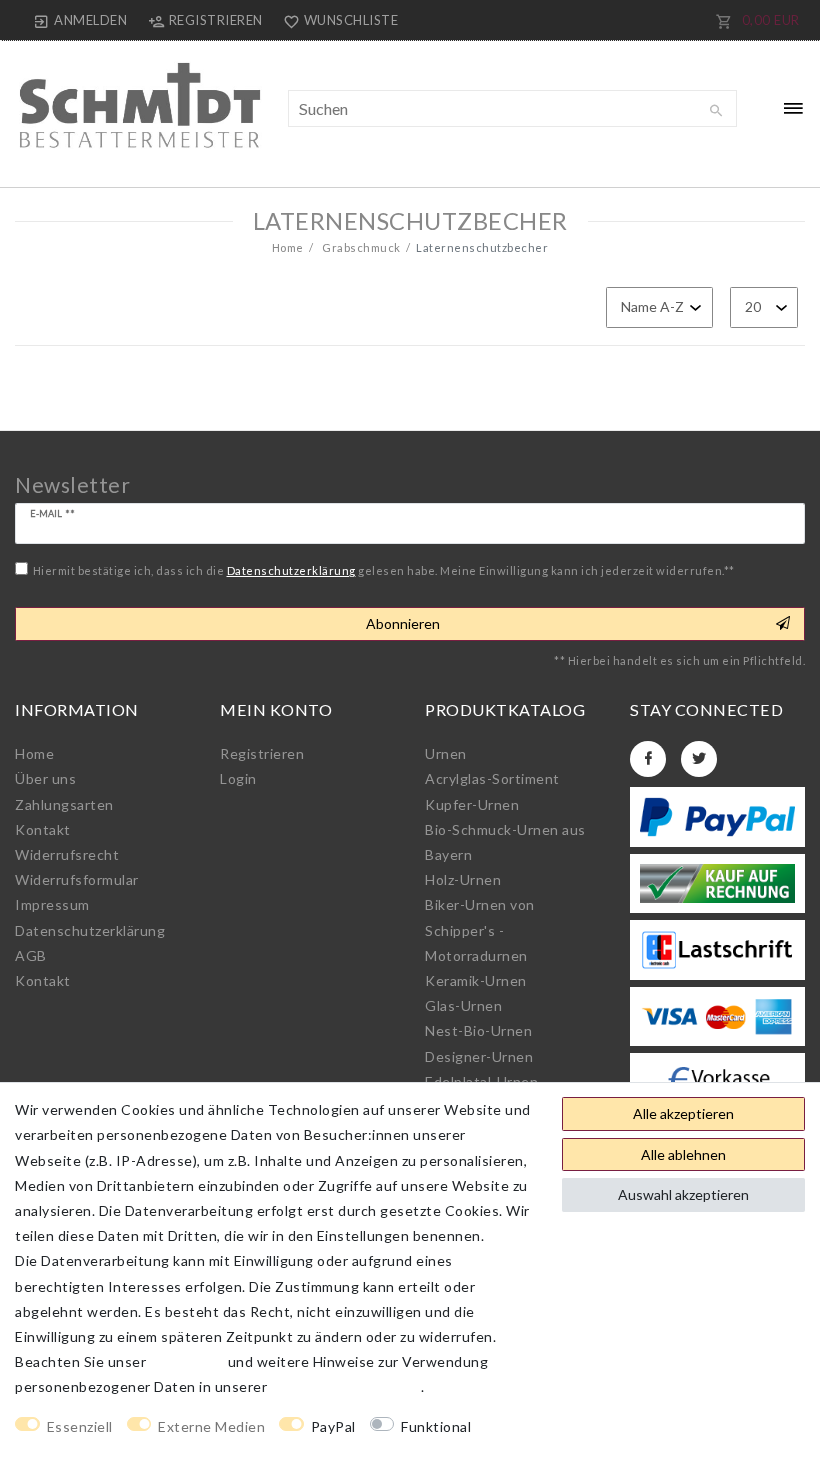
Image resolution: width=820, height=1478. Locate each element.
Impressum (52, 904)
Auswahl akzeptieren (683, 1194)
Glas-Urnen (463, 1005)
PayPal (333, 1426)
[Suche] (717, 111)
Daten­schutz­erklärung (90, 930)
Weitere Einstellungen (91, 1451)
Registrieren (262, 753)
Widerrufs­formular (77, 879)
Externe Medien (211, 1426)
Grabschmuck (360, 247)
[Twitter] (699, 759)
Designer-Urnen (479, 1056)
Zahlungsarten (64, 804)
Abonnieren (403, 623)
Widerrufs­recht (67, 854)
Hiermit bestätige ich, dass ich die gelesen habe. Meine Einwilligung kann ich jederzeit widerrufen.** (384, 570)
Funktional (436, 1426)
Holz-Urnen (463, 879)
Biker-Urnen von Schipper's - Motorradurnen (480, 929)
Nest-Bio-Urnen (478, 1030)
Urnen (446, 753)
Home (288, 247)
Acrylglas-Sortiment (492, 778)
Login (238, 778)
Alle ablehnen (683, 1154)
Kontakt (43, 829)
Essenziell (80, 1426)
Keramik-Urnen (476, 980)
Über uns (45, 778)
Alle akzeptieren (683, 1113)
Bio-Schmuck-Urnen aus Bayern (505, 842)
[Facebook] (648, 759)
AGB (31, 955)
